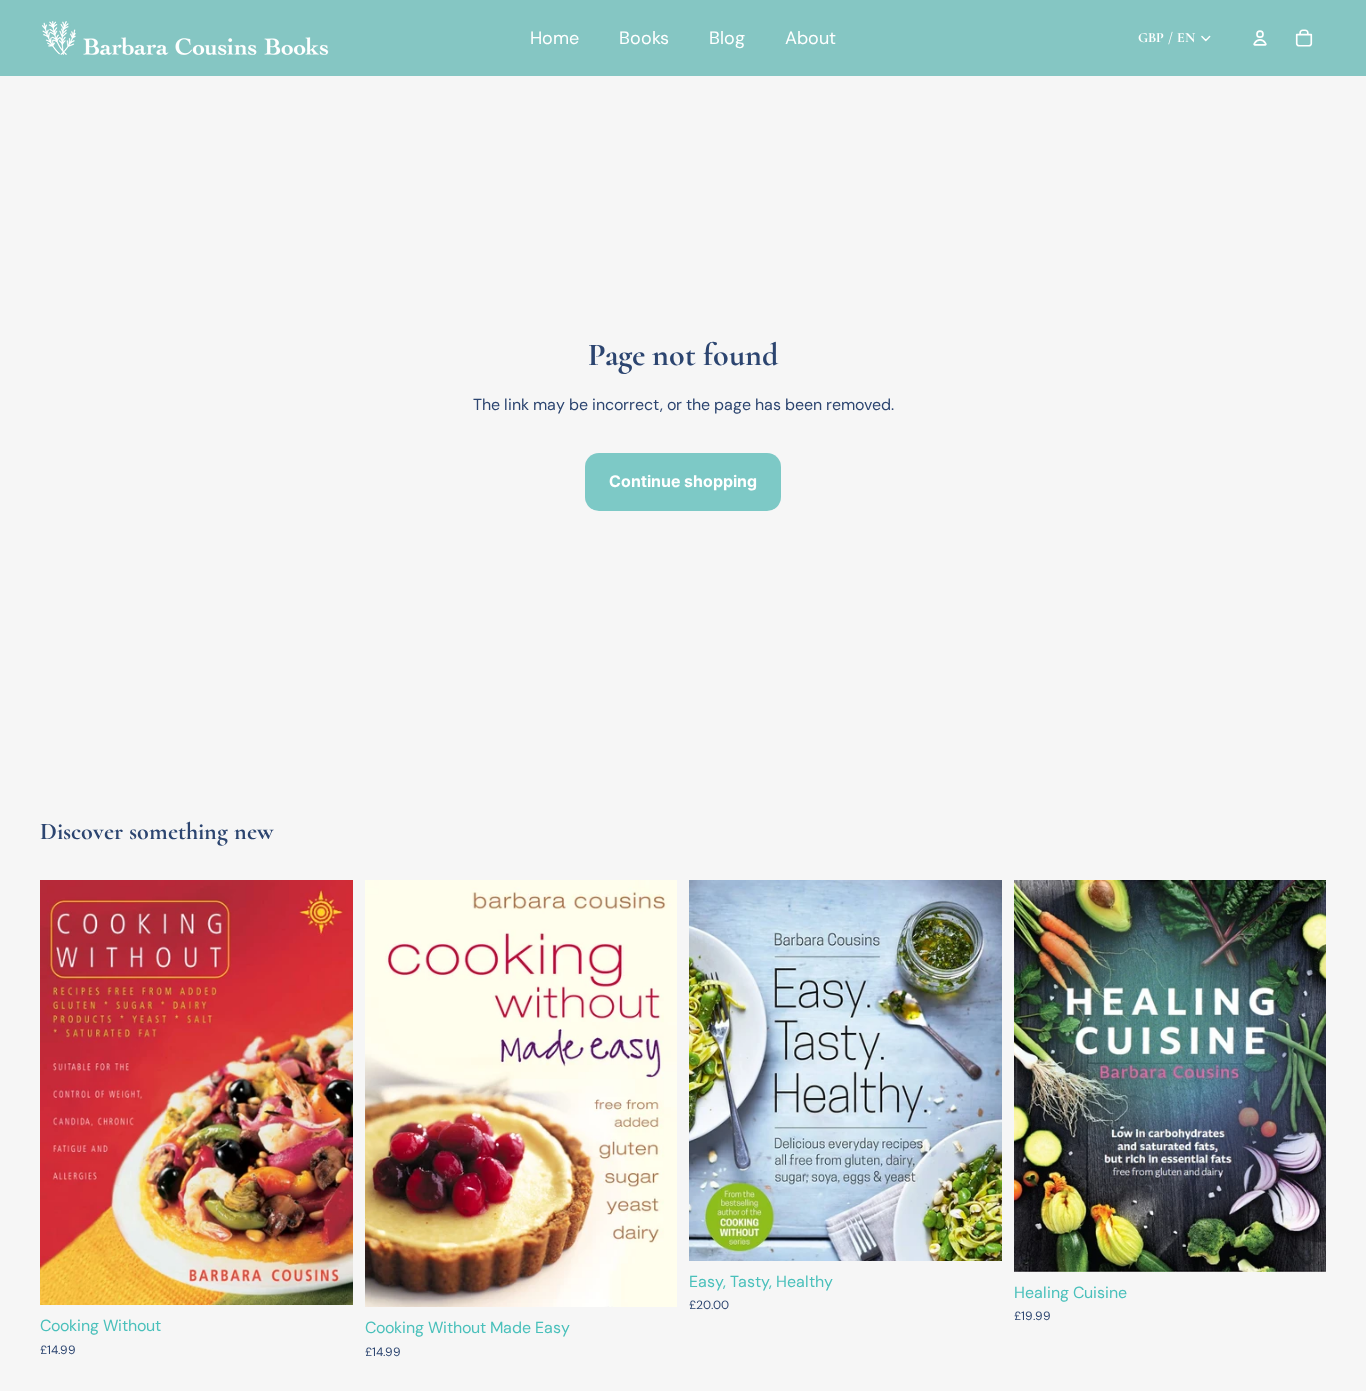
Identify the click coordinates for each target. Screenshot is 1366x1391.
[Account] (1260, 38)
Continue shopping (683, 481)
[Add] (322, 1274)
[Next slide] (1296, 1076)
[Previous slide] (1044, 1076)
